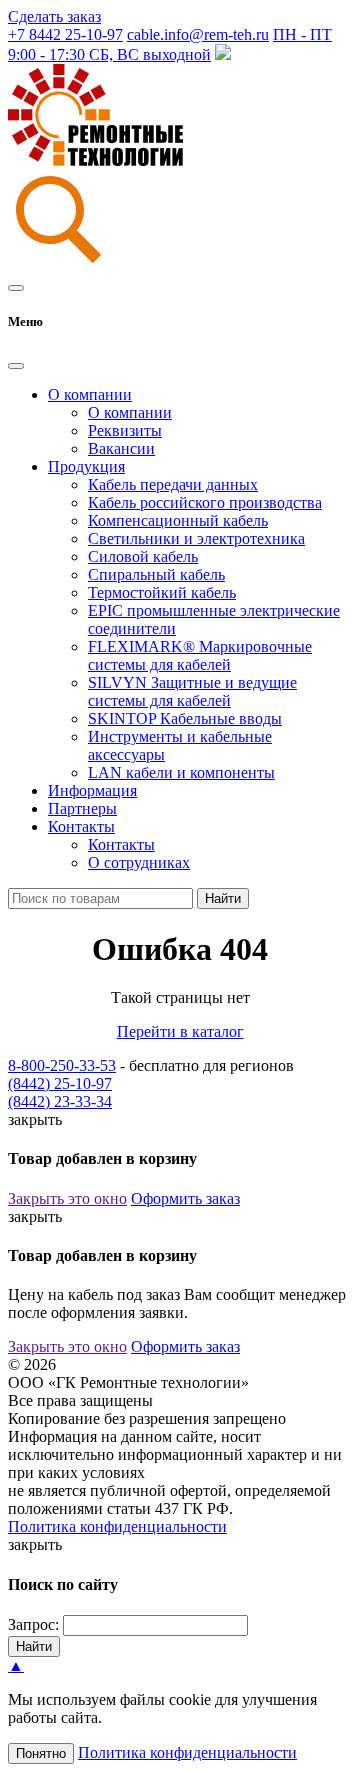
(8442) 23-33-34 (60, 1101)
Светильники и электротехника (196, 538)
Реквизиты (125, 430)
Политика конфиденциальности (117, 1526)
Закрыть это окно (67, 1198)
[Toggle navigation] (16, 288)
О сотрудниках (139, 862)
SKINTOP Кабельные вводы (185, 718)
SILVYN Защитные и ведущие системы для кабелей (192, 691)
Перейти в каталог (180, 1031)
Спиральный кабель (156, 574)
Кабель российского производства (205, 502)
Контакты (121, 844)
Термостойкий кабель (162, 592)
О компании (130, 412)
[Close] (16, 366)
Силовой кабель (143, 556)
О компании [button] (90, 394)
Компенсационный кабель (178, 520)
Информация (92, 790)
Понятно (41, 1753)
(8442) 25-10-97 (60, 1083)
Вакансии (121, 448)
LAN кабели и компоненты (181, 772)
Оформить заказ (185, 1198)
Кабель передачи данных (173, 484)
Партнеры (82, 808)
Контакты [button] (81, 826)
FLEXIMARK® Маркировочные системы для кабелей (200, 655)
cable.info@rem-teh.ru (198, 34)
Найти (223, 898)
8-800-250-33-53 (62, 1065)
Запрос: (33, 1624)
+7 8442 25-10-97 (65, 34)
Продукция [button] (86, 466)
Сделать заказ (54, 16)
